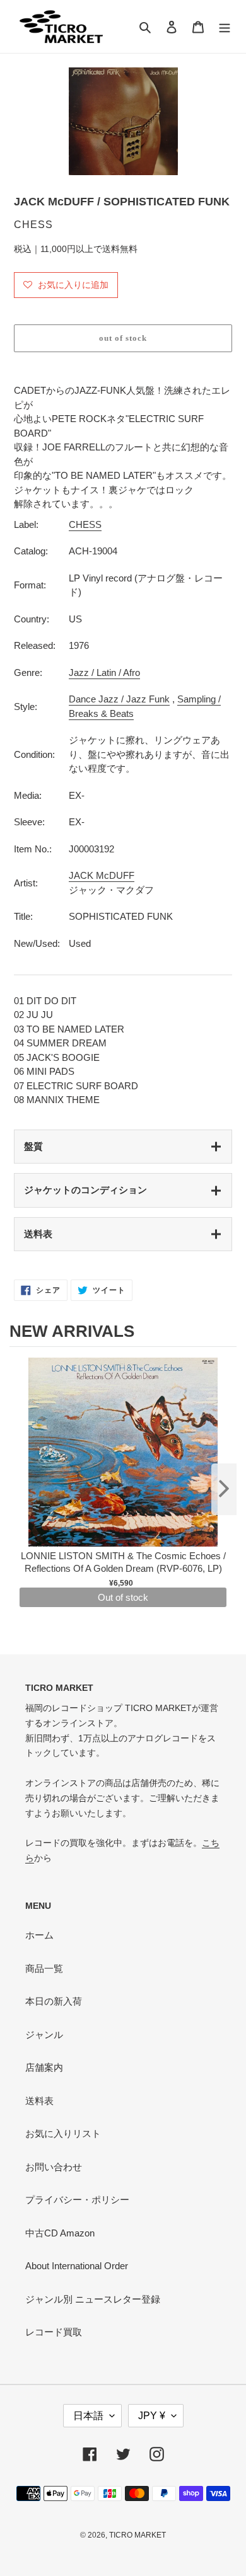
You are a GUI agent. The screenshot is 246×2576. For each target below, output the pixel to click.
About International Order (77, 2266)
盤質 (33, 1146)
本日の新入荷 (54, 2001)
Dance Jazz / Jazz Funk (119, 699)
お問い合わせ (54, 2167)
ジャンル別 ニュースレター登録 (93, 2299)
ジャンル (44, 2035)
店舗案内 (44, 2067)
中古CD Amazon (60, 2233)
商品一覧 (44, 1968)
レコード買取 (54, 2332)
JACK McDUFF (102, 875)
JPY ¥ (152, 2416)
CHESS (85, 524)
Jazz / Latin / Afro (104, 673)
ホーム (39, 1935)
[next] (224, 1489)
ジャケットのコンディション (85, 1190)
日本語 (88, 2416)
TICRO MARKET (138, 2535)
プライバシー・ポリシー (77, 2200)
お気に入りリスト (63, 2133)
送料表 (38, 1234)
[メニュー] (225, 27)
